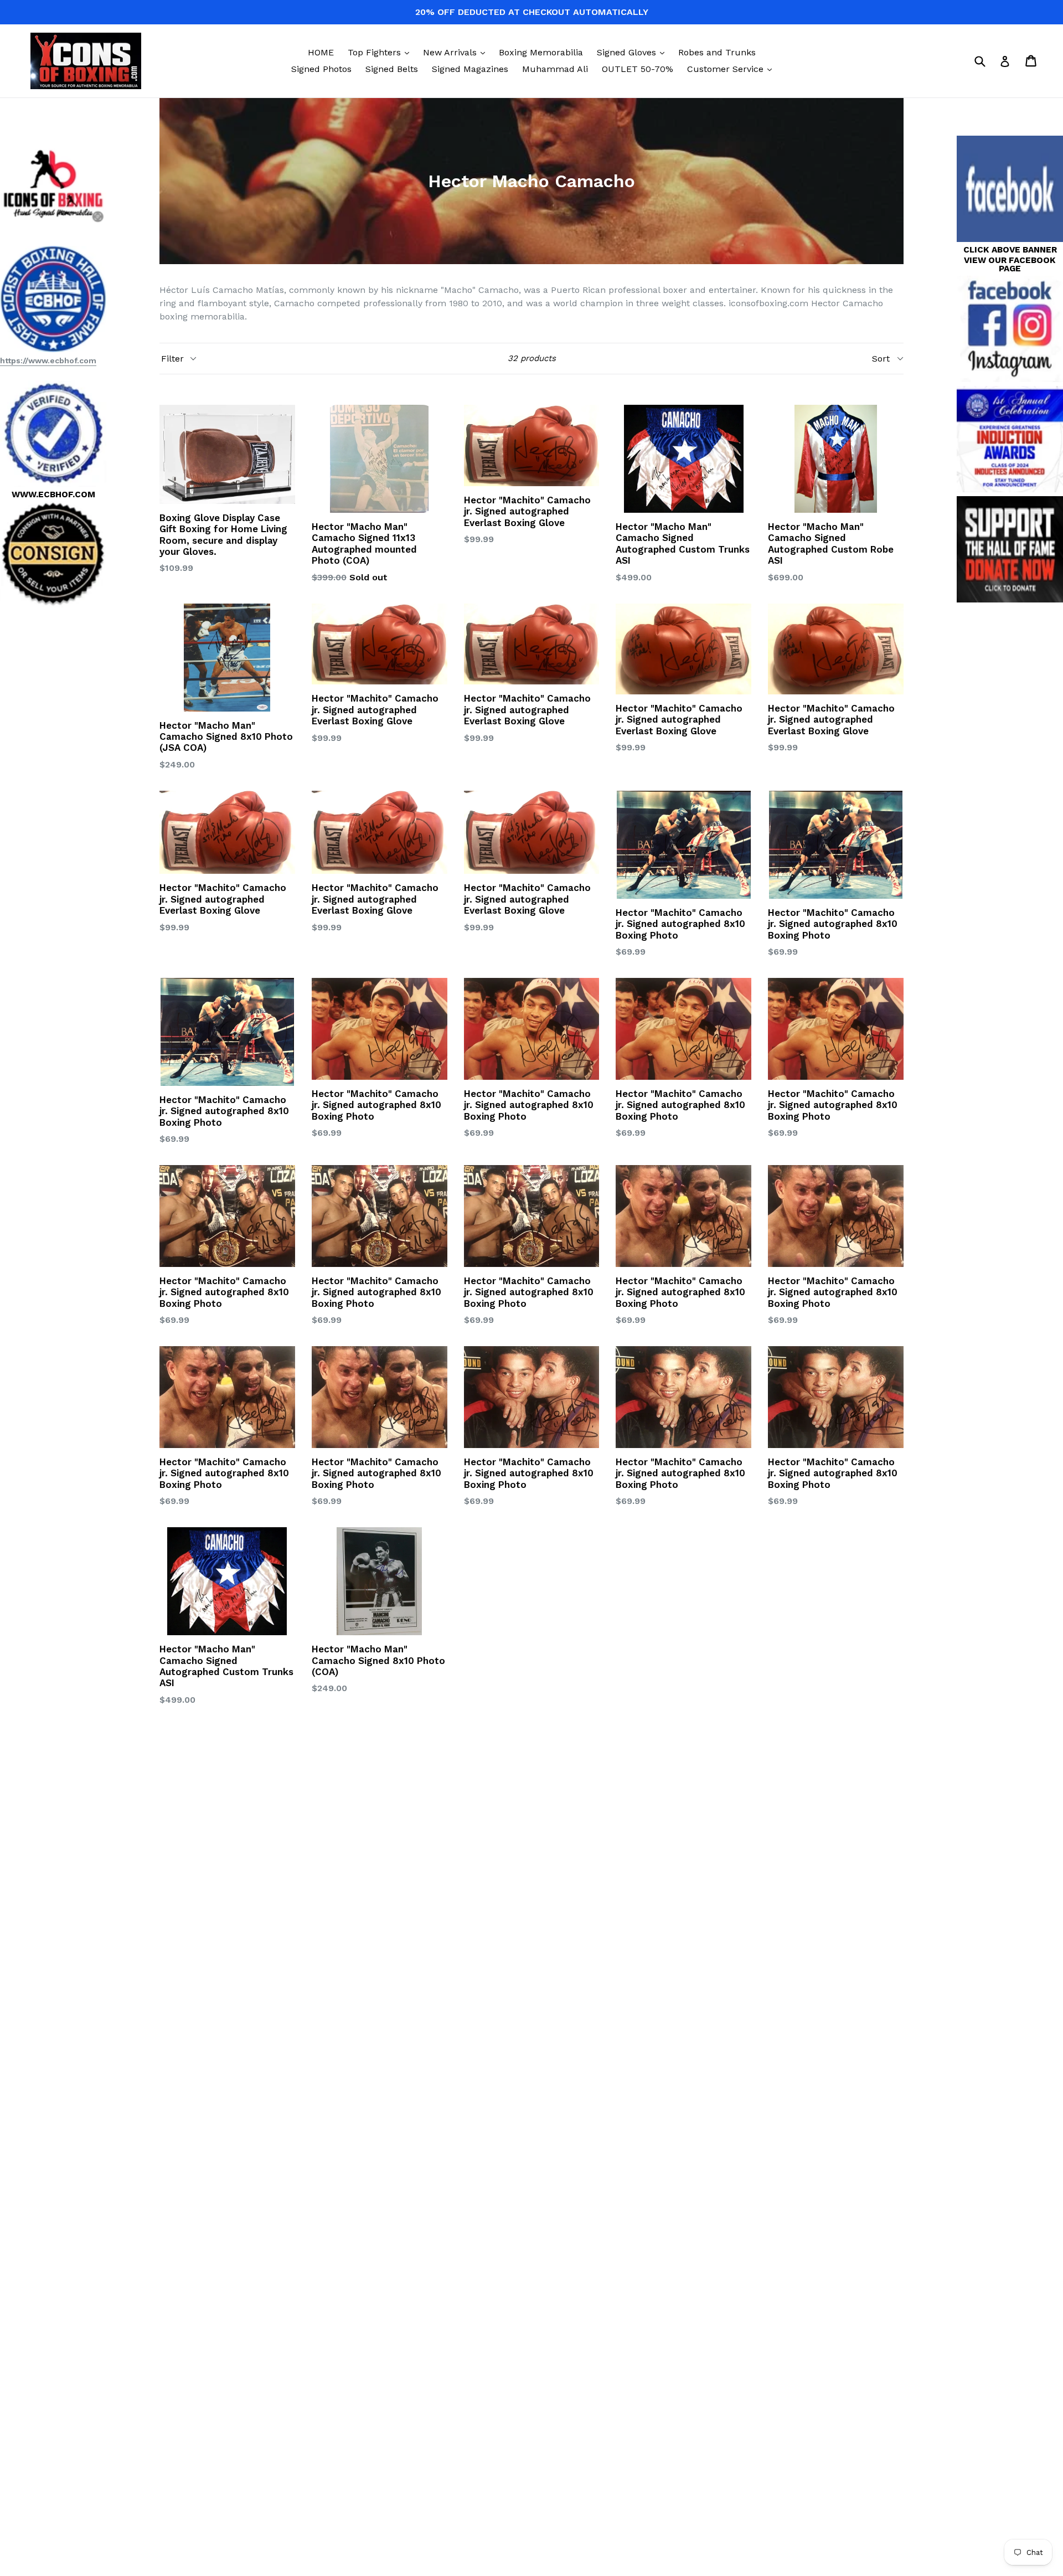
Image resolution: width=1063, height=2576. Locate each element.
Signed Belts (392, 69)
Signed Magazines (470, 69)
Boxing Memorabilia (541, 52)
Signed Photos (321, 69)
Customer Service (732, 69)
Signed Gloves (633, 52)
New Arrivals (457, 52)
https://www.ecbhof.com (48, 360)
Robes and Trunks (717, 52)
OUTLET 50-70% (638, 69)
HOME (321, 52)
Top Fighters (381, 52)
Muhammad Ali (555, 69)
